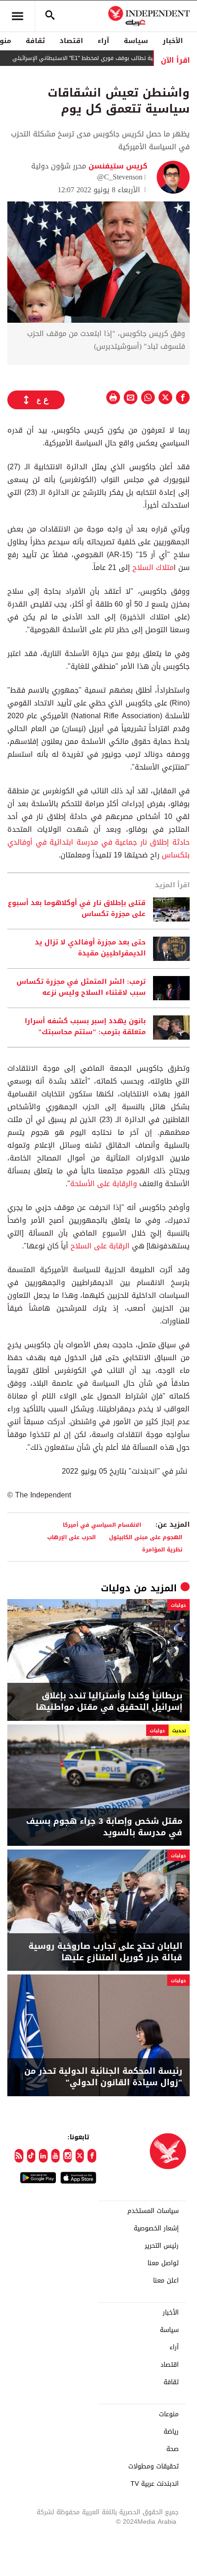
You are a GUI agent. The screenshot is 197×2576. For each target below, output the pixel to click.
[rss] (19, 2156)
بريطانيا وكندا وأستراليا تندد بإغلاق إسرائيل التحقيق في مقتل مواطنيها (109, 1702)
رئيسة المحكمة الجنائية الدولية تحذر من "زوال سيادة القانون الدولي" (103, 2077)
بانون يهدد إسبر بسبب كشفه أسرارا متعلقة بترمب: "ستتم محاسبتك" (85, 1027)
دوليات (116, 1588)
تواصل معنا (163, 2263)
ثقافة (35, 41)
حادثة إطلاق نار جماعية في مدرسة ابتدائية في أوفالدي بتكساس (98, 849)
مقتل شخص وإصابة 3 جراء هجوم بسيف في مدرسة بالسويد (104, 1827)
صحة (172, 2449)
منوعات (169, 2414)
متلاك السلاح (153, 567)
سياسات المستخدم (153, 2211)
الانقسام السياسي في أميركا (102, 1525)
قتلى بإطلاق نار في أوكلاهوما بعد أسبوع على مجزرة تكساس (77, 909)
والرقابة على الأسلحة (104, 1184)
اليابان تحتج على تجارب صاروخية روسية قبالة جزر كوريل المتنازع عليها (105, 1952)
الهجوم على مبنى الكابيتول (146, 1537)
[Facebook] (92, 2156)
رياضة (171, 2432)
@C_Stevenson (120, 177)
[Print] (113, 397)
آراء (103, 41)
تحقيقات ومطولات (153, 2467)
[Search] (50, 16)
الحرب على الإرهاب (71, 1537)
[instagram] (68, 2156)
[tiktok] (31, 2156)
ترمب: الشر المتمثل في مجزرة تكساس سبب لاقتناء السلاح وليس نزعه (81, 987)
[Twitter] (80, 2156)
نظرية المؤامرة (162, 1549)
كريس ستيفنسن (117, 166)
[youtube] (56, 2156)
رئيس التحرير (162, 2246)
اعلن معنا (166, 2281)
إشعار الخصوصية (156, 2229)
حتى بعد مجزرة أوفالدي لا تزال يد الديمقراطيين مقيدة (90, 948)
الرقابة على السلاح (100, 1246)
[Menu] (17, 16)
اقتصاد (71, 41)
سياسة (136, 41)
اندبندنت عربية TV (155, 2484)
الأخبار (173, 41)
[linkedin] (43, 2156)
